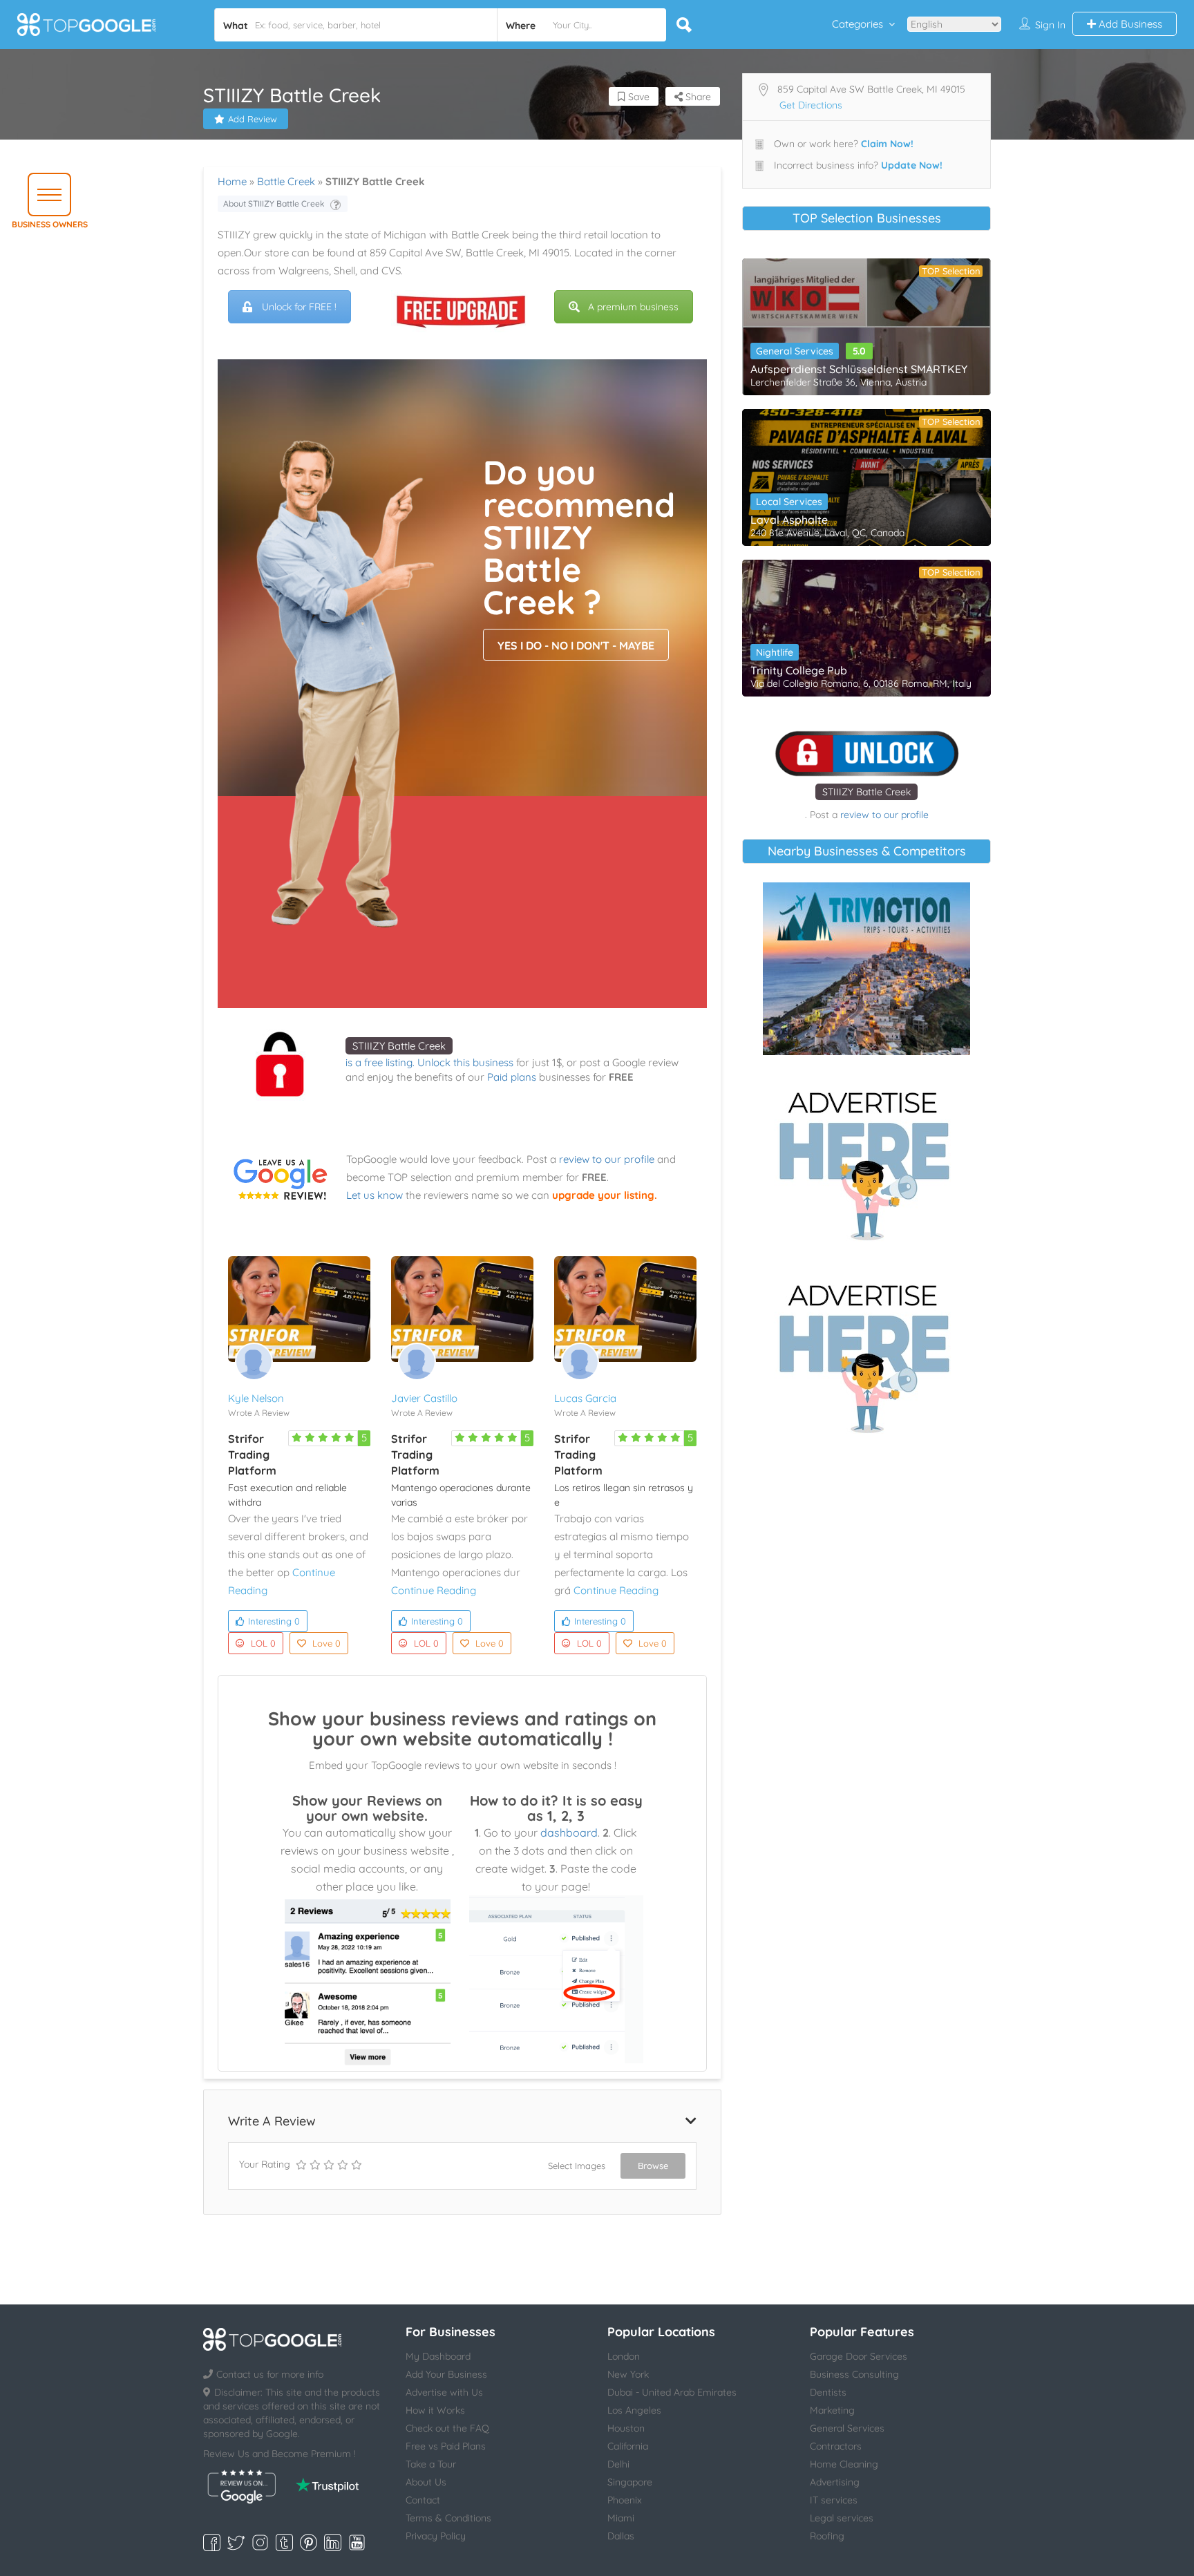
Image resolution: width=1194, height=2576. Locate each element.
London (624, 2356)
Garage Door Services (859, 2356)
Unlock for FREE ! (299, 307)
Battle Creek (286, 181)
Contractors (836, 2446)
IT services (834, 2500)
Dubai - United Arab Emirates (672, 2392)
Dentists (828, 2392)
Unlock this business (465, 1062)
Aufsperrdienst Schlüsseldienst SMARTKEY (859, 369)
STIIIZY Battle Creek (399, 1046)
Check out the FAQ (447, 2428)
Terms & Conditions (448, 2518)
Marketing (832, 2410)
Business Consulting (854, 2374)
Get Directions (811, 105)
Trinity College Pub (799, 670)
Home (232, 181)
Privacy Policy (436, 2536)
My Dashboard (438, 2356)
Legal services (842, 2518)
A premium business (633, 307)
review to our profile (607, 1159)
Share (697, 97)
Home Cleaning (844, 2464)
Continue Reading (434, 1590)
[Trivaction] (866, 969)
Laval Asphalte (789, 520)
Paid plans (512, 1077)
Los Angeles (634, 2410)
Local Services (789, 502)
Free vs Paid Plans (446, 2446)
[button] (49, 195)
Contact (423, 2500)
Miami (621, 2518)
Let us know (375, 1195)
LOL (263, 1643)
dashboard (569, 1832)
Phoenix (625, 2500)
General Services (795, 351)
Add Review (253, 119)
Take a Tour (431, 2464)
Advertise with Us (444, 2392)
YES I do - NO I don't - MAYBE (576, 645)
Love (326, 1643)
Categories (857, 24)
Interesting (274, 1621)
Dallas (621, 2536)
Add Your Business (446, 2374)
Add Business (1129, 24)
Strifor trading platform (252, 1455)
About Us (426, 2482)
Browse (653, 2166)
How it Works (435, 2410)
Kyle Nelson (256, 1398)
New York (628, 2374)
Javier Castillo (424, 1398)
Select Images (577, 2166)
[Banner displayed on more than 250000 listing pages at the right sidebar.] (866, 1162)
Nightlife (775, 652)
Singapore (630, 2482)
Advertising (835, 2482)
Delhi (618, 2464)
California (628, 2446)
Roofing (827, 2536)
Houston (626, 2428)
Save (637, 97)
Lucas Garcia (585, 1398)
